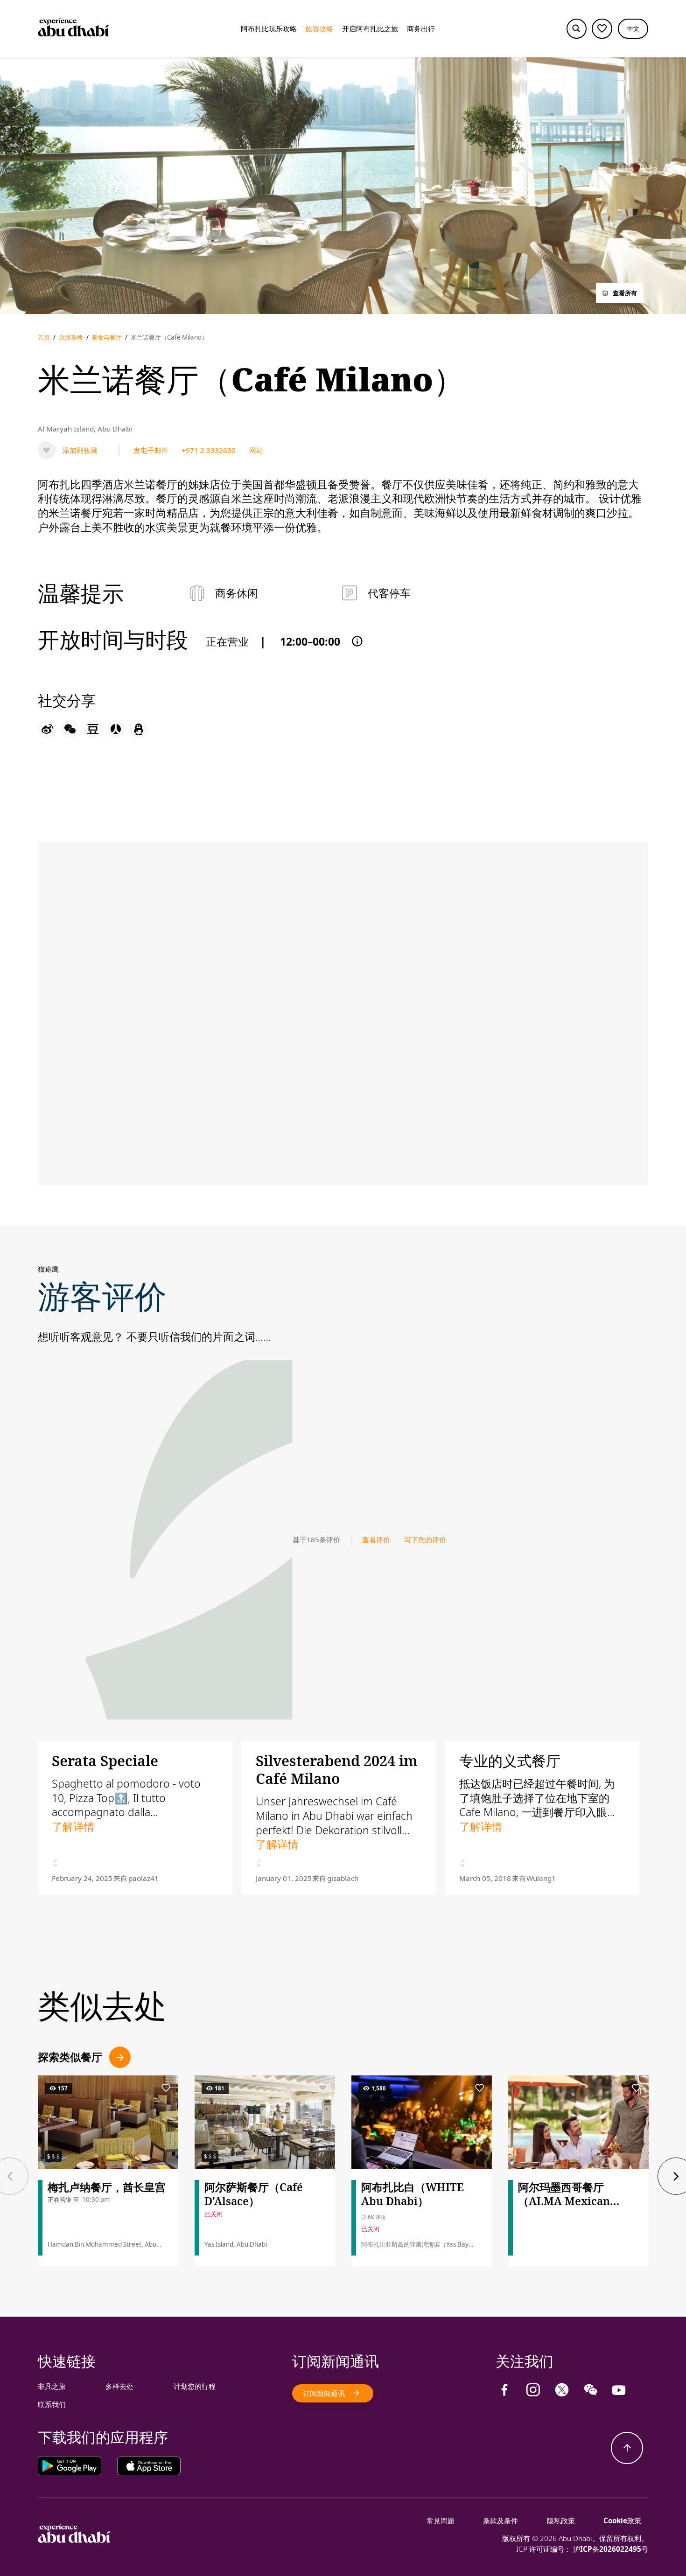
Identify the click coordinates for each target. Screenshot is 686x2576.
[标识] (74, 2540)
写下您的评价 (425, 1539)
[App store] (149, 2466)
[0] (602, 29)
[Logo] (73, 29)
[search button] (577, 29)
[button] (633, 29)
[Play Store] (77, 2466)
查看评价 (376, 1539)
